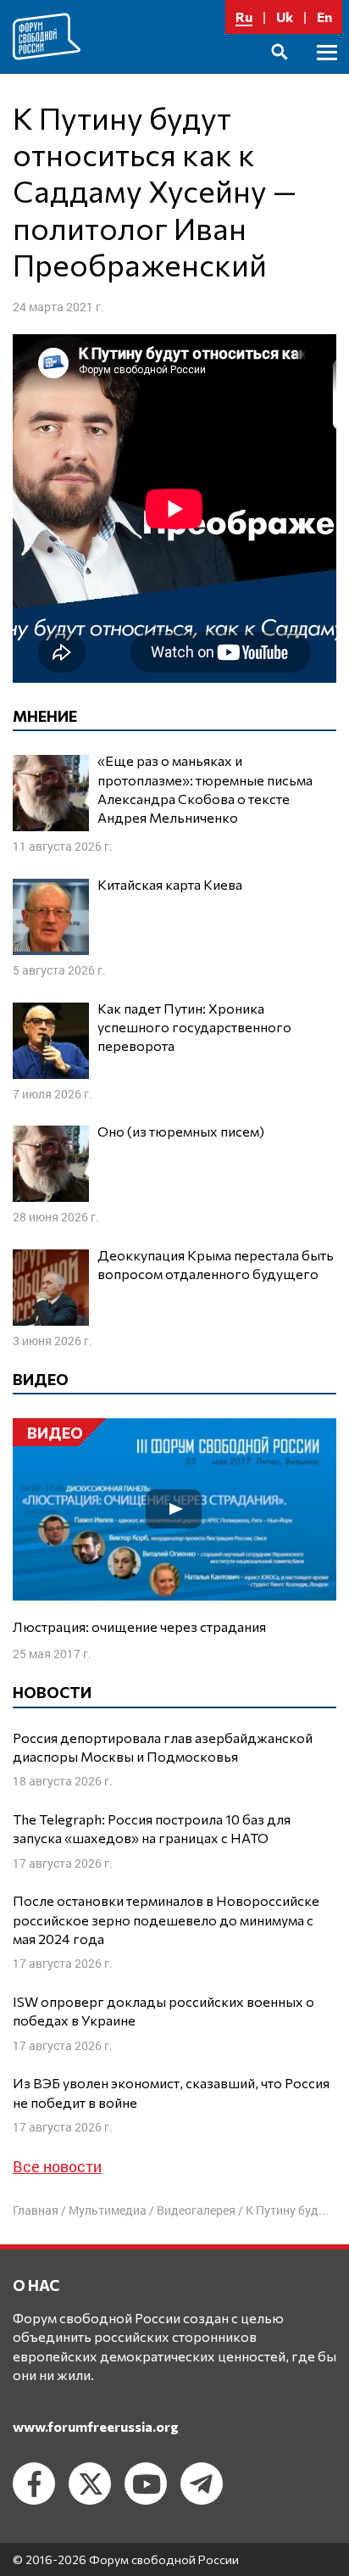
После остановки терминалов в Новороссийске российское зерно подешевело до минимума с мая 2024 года (166, 1919)
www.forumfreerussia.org (96, 2426)
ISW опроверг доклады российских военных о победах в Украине (163, 2011)
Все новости (57, 2166)
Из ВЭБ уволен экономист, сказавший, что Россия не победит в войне (171, 2092)
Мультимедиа (108, 2210)
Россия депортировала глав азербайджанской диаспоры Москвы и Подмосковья (163, 1747)
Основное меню (327, 72)
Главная (36, 2210)
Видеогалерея (196, 2210)
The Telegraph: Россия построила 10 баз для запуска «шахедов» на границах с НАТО (152, 1828)
